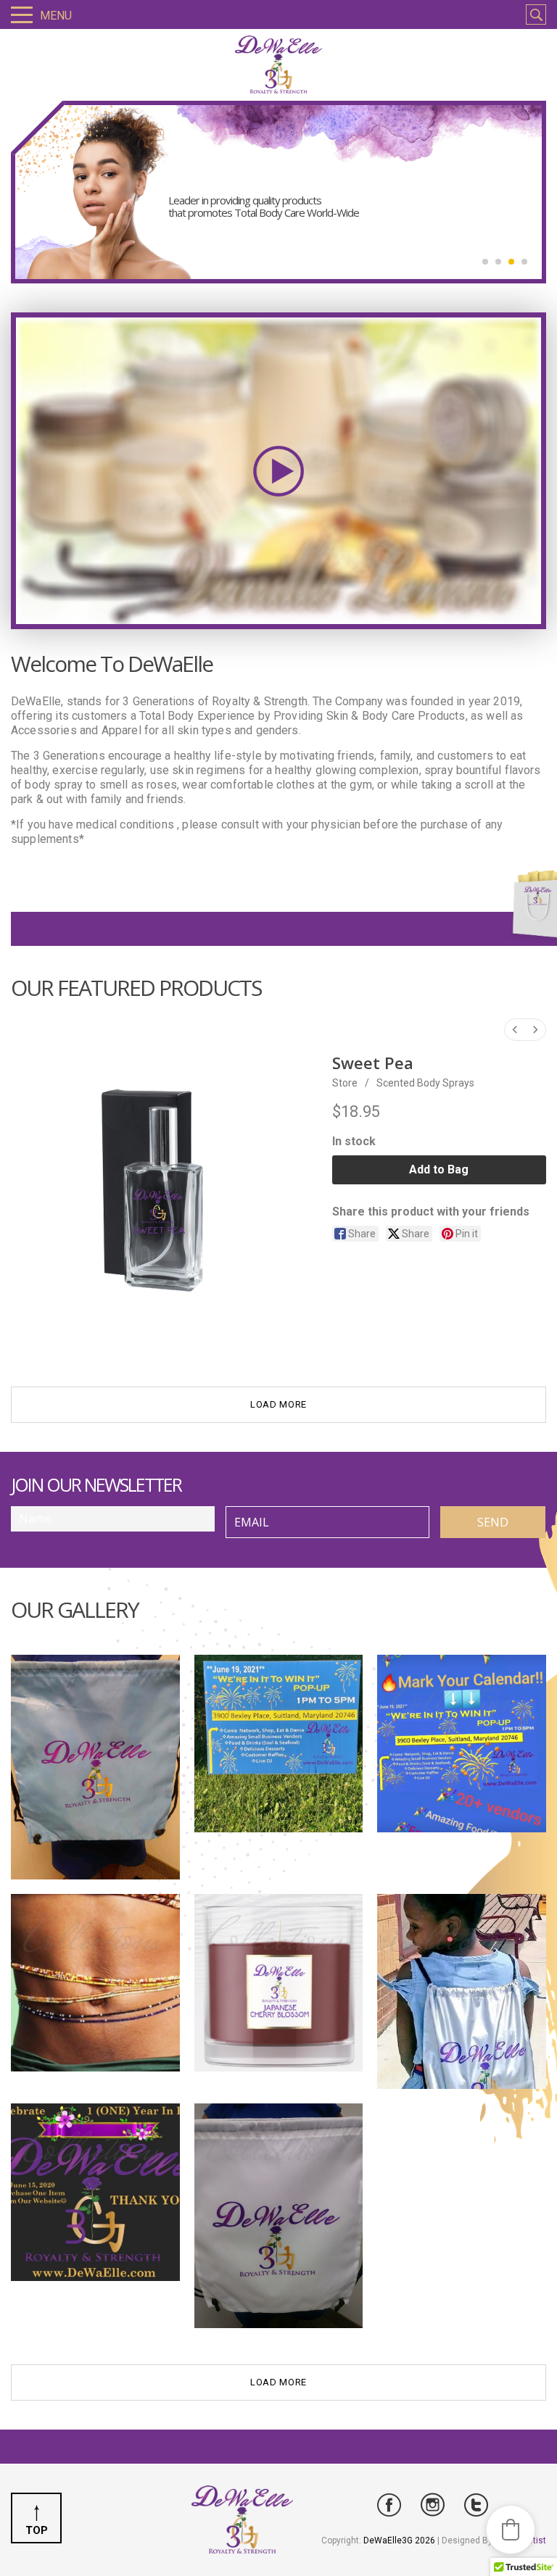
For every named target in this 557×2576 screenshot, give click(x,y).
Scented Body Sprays (425, 1083)
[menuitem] (515, 1030)
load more (278, 1404)
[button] (511, 2530)
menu (56, 16)
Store (345, 1083)
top (37, 2530)
